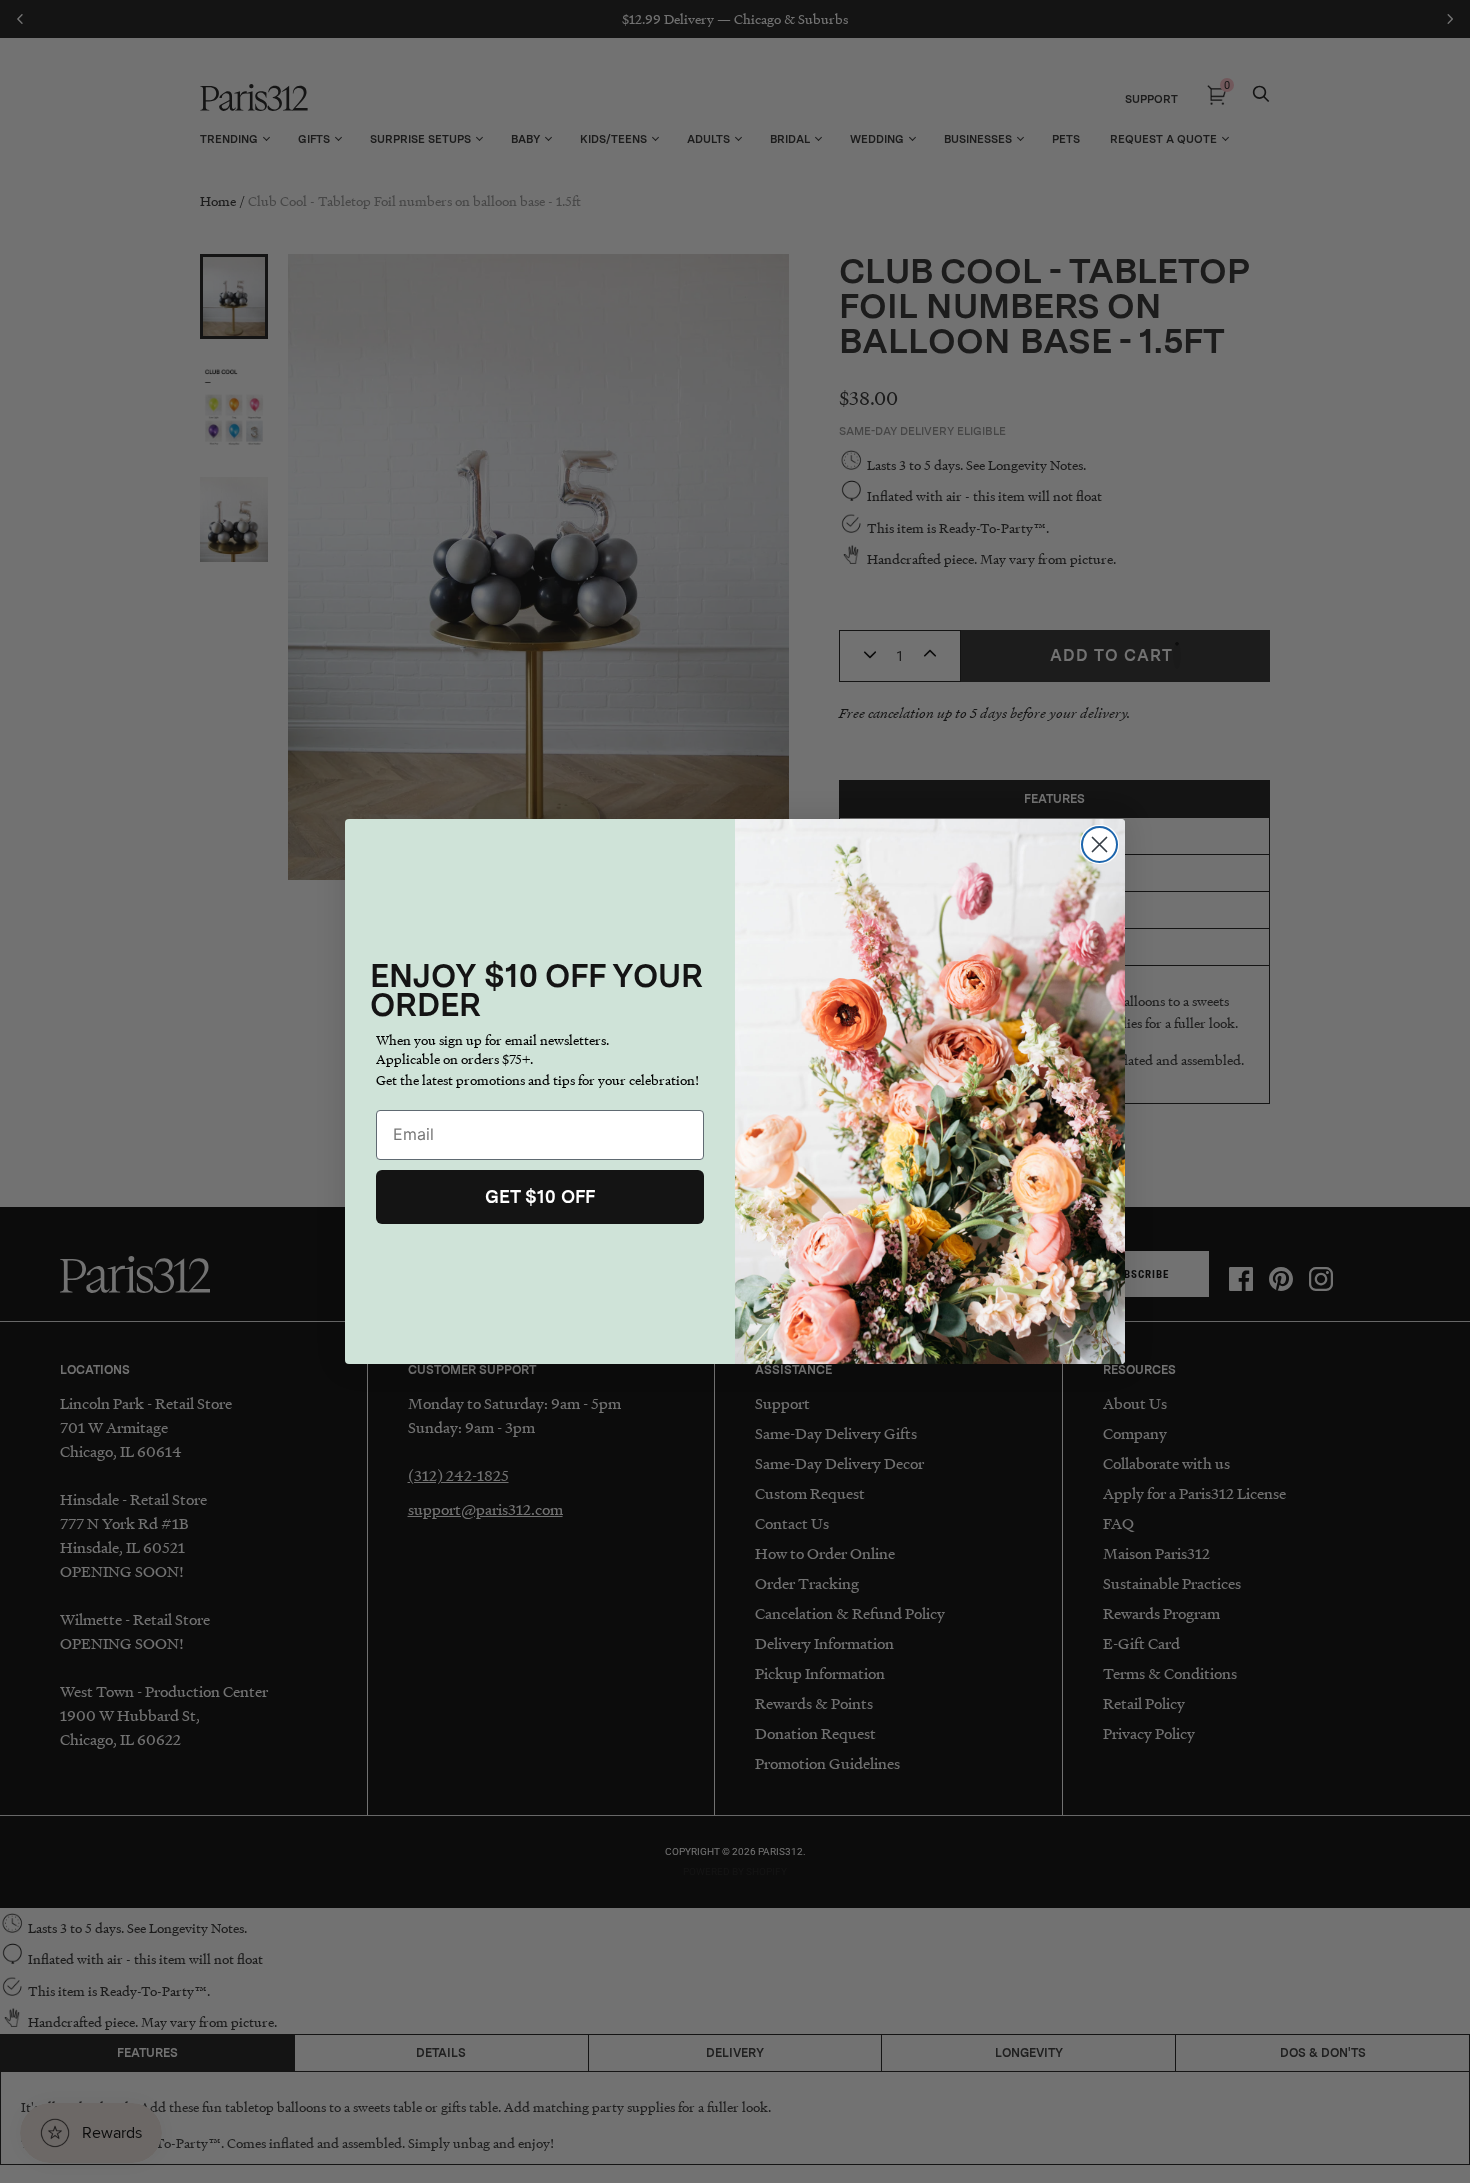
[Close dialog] (1099, 844)
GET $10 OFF (540, 1196)
